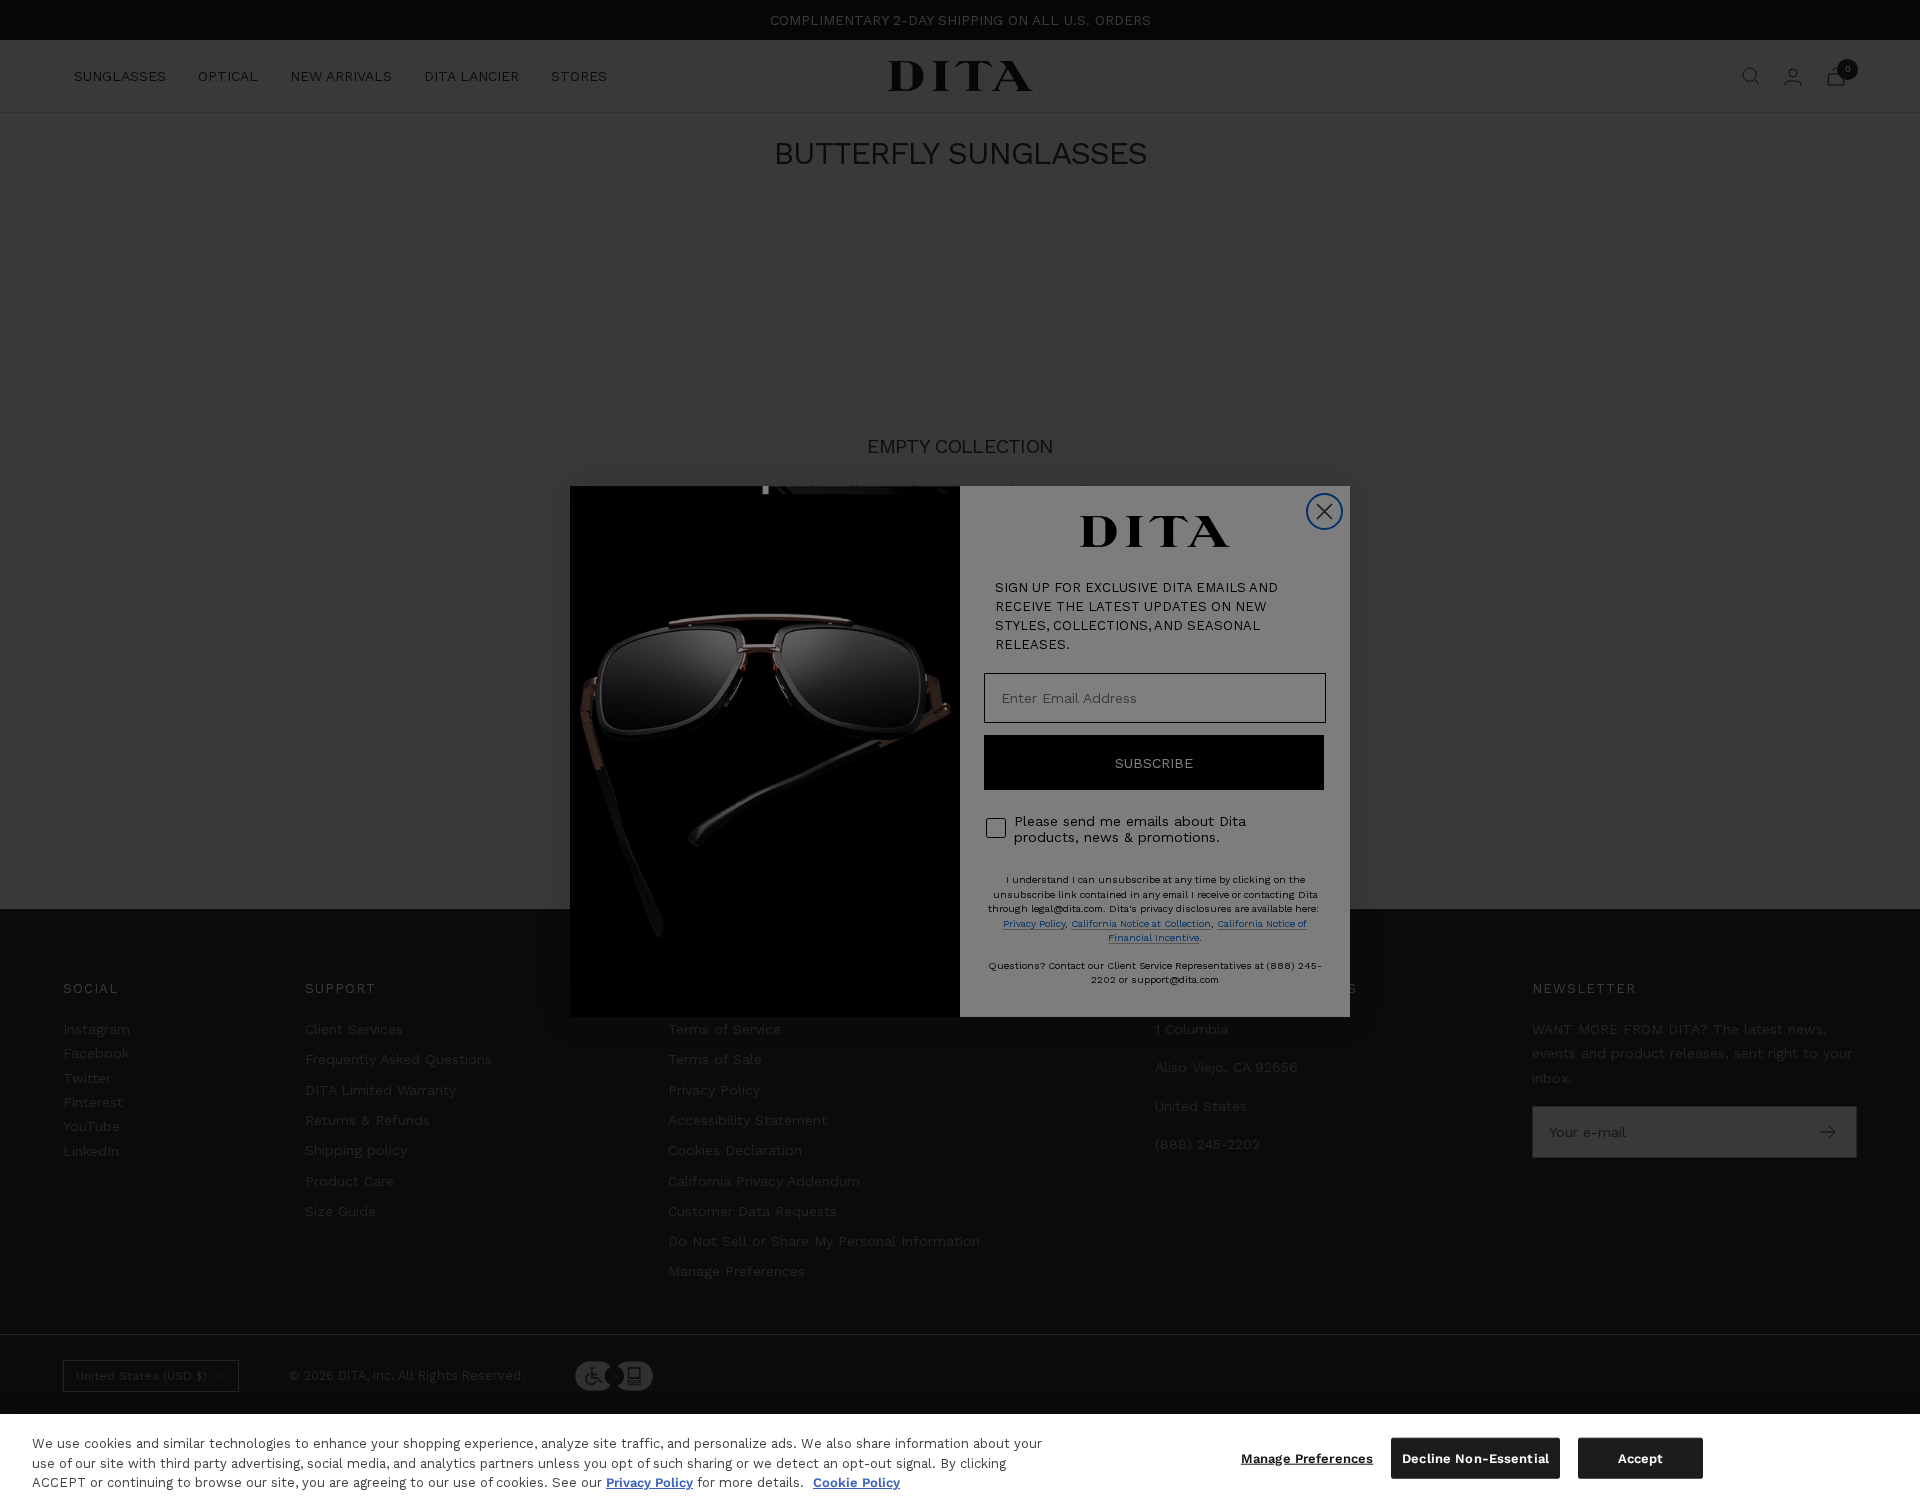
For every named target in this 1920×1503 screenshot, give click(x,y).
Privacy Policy (649, 1482)
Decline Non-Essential (1475, 1457)
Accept (1641, 1457)
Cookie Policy (856, 1482)
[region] (960, 1458)
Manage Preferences (1307, 1457)
